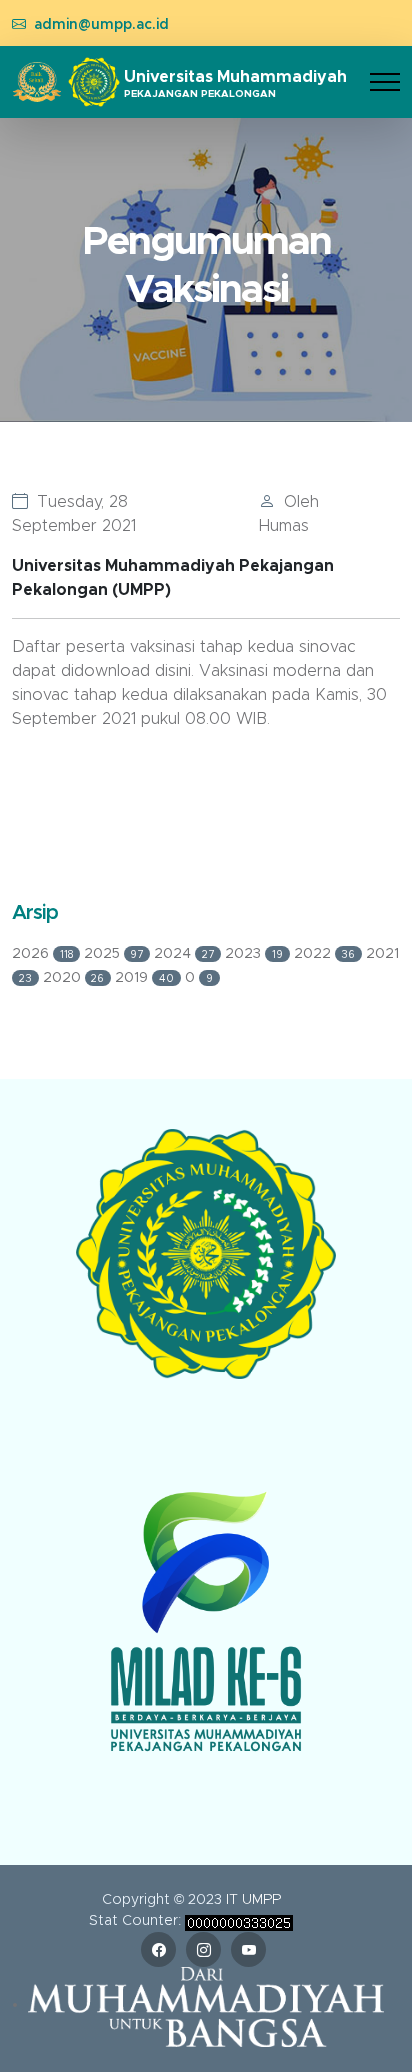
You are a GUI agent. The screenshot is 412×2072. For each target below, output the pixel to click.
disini (173, 671)
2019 (144, 978)
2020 (74, 978)
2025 (114, 954)
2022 (325, 954)
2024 (184, 954)
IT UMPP (253, 1900)
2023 (254, 954)
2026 (42, 954)
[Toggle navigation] (385, 82)
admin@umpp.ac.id (101, 25)
